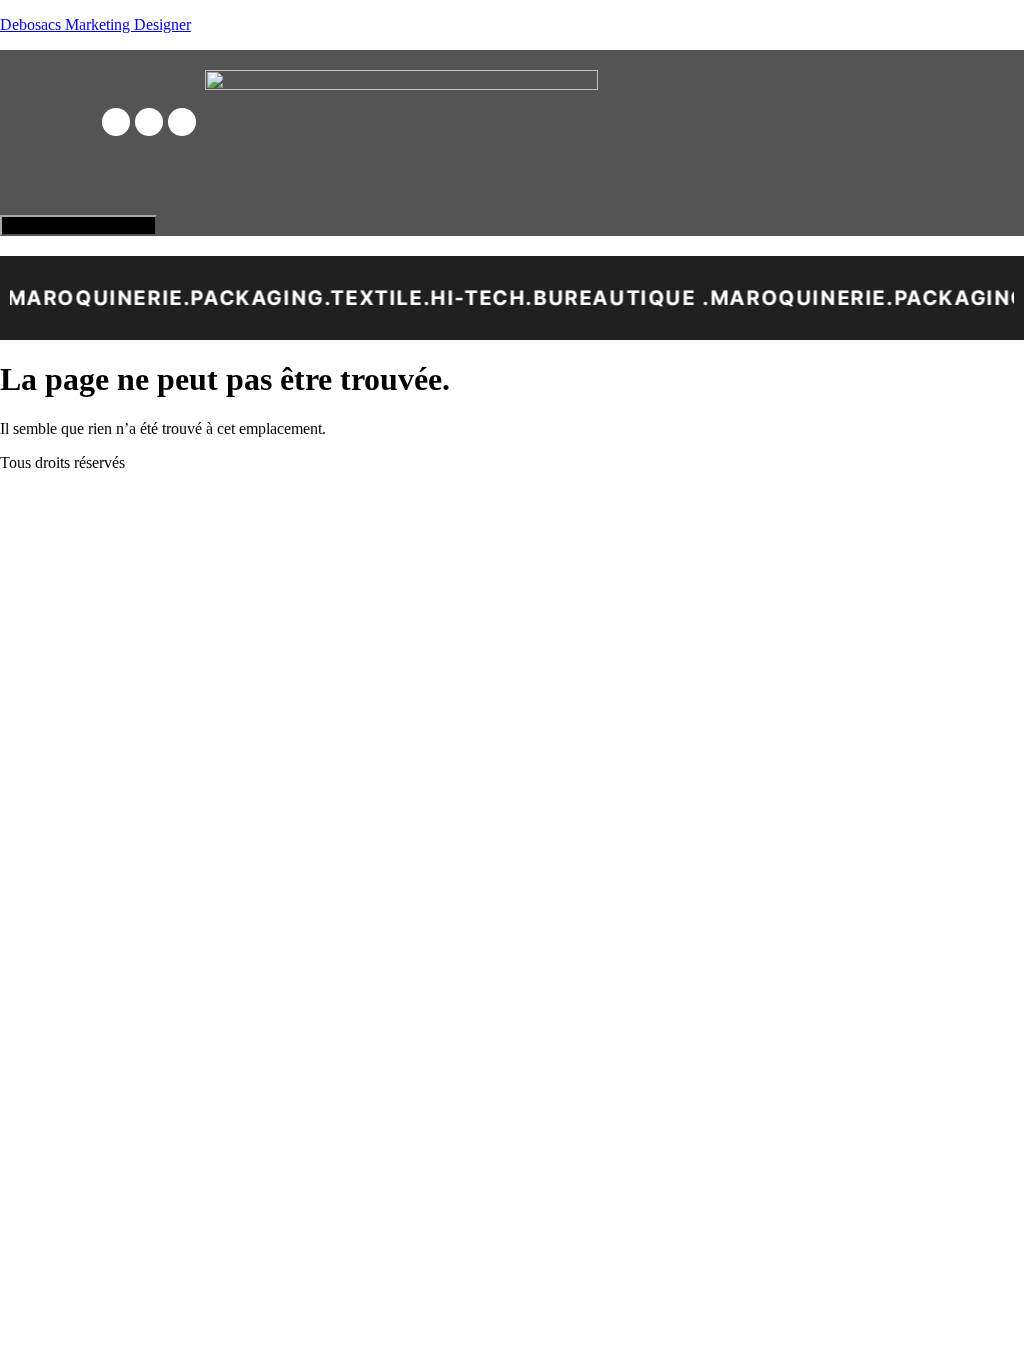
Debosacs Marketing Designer (95, 24)
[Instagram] (149, 122)
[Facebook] (116, 122)
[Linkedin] (182, 122)
